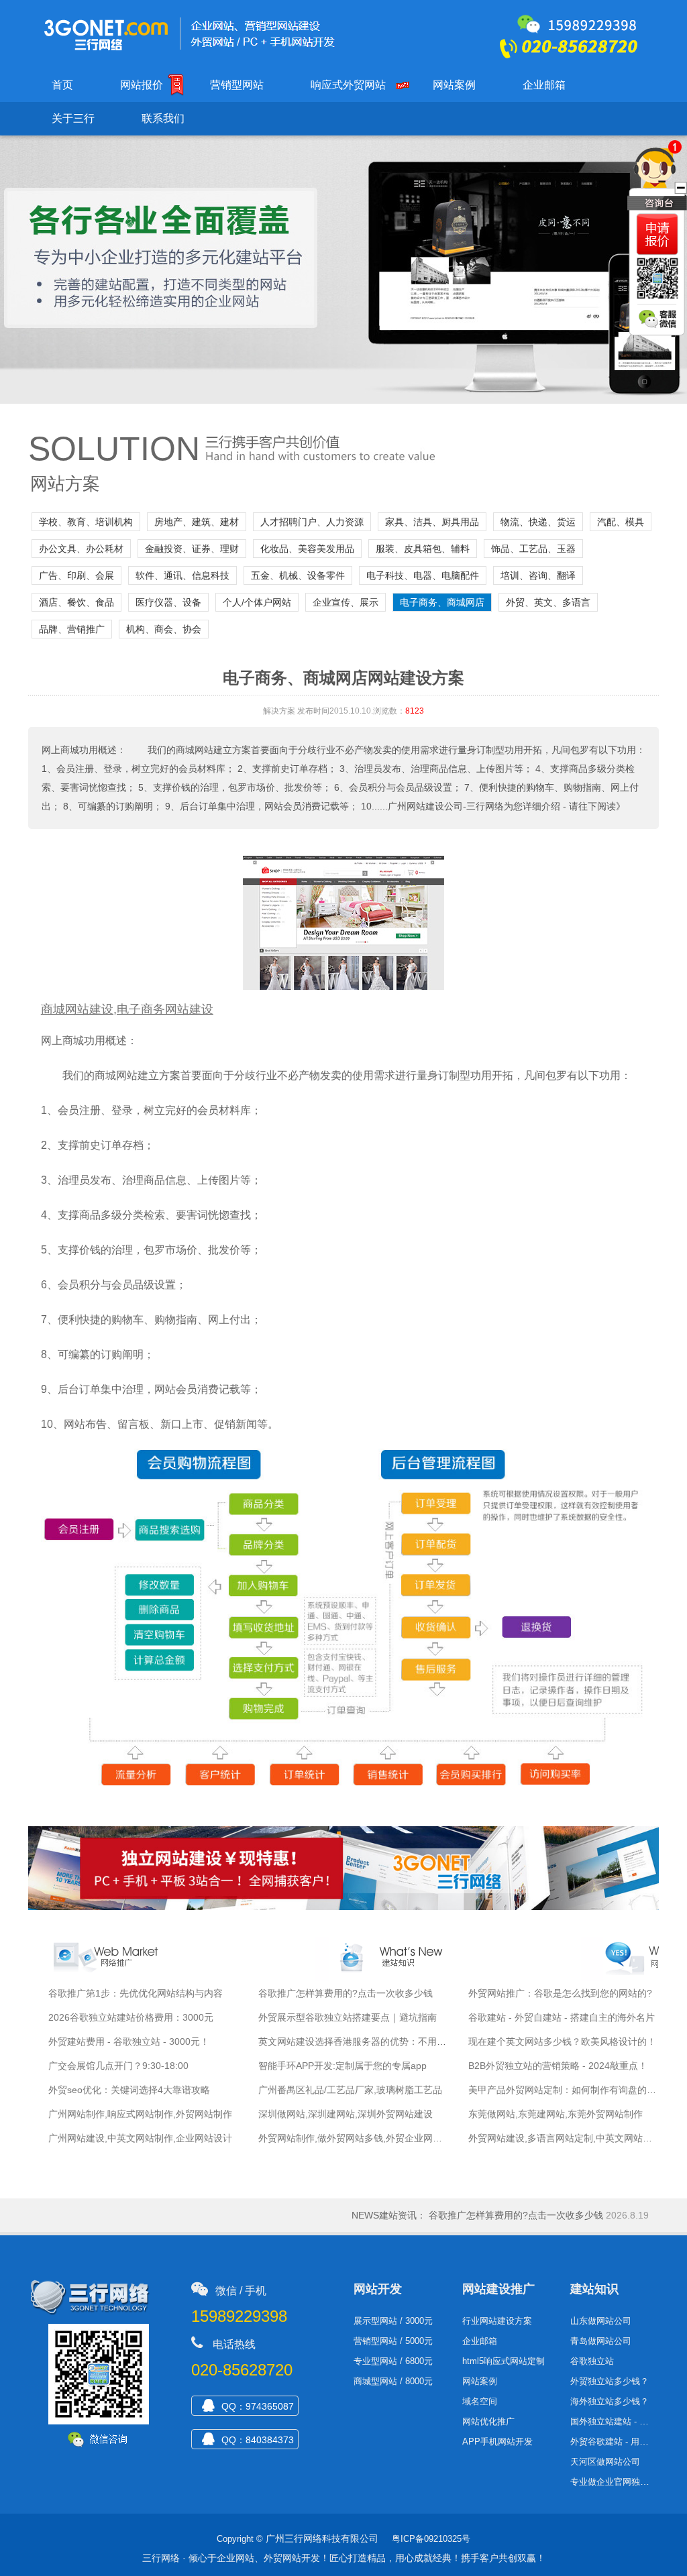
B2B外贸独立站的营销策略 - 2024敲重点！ (558, 2066)
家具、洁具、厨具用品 (432, 522)
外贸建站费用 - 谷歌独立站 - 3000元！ (129, 2041)
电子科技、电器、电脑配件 (423, 575)
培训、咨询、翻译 (538, 575)
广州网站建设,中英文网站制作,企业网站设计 (140, 2138)
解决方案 (279, 711)
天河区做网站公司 (605, 2462)
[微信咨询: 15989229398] (657, 234)
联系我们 (163, 118)
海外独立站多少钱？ (610, 2401)
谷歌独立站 (592, 2361)
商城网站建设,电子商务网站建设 (127, 1009)
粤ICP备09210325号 (431, 2539)
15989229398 (239, 2316)
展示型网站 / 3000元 (393, 2321)
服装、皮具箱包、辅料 (423, 549)
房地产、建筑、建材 (197, 522)
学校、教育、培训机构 (86, 522)
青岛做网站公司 (601, 2341)
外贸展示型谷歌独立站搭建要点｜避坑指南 (348, 2017)
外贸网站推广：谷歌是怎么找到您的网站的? (560, 1993)
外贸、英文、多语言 (548, 602)
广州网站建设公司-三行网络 (446, 806)
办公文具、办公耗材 (81, 549)
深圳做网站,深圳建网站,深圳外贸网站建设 (346, 2114)
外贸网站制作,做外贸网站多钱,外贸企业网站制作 (360, 2138)
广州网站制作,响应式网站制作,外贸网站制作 (140, 2114)
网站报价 (142, 85)
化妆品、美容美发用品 (307, 549)
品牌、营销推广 (72, 629)
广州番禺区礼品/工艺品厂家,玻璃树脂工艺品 (350, 2090)
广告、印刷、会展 (76, 575)
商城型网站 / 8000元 (393, 2381)
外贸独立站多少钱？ (610, 2381)
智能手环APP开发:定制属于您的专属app (342, 2066)
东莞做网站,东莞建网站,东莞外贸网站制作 (556, 2114)
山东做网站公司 (601, 2321)
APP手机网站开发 (497, 2442)
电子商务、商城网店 (442, 602)
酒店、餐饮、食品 (76, 602)
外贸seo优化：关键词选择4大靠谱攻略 (129, 2090)
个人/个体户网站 (257, 602)
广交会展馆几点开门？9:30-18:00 (118, 2066)
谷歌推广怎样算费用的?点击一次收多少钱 (346, 1993)
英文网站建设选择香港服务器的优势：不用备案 (357, 2041)
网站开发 (378, 2289)
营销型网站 (237, 85)
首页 (62, 85)
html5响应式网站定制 (504, 2361)
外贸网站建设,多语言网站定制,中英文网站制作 (565, 2138)
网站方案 (65, 484)
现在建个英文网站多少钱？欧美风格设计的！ (562, 2041)
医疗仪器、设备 (168, 602)
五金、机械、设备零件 (298, 575)
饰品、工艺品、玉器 (533, 549)
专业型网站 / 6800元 (393, 2361)
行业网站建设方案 (497, 2321)
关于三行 (73, 118)
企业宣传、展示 (346, 602)
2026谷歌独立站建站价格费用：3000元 (131, 2017)
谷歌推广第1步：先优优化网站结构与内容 (136, 1993)
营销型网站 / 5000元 (393, 2341)
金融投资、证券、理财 (192, 549)
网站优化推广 (488, 2421)
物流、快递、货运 (538, 522)
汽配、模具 (621, 522)
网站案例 (454, 85)
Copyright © (240, 2539)
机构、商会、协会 (164, 629)
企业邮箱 (544, 85)
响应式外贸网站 (348, 85)
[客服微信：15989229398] (659, 320)
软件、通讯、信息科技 (182, 575)
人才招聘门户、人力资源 (312, 522)
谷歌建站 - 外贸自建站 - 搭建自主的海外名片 (562, 2017)
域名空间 (480, 2401)
